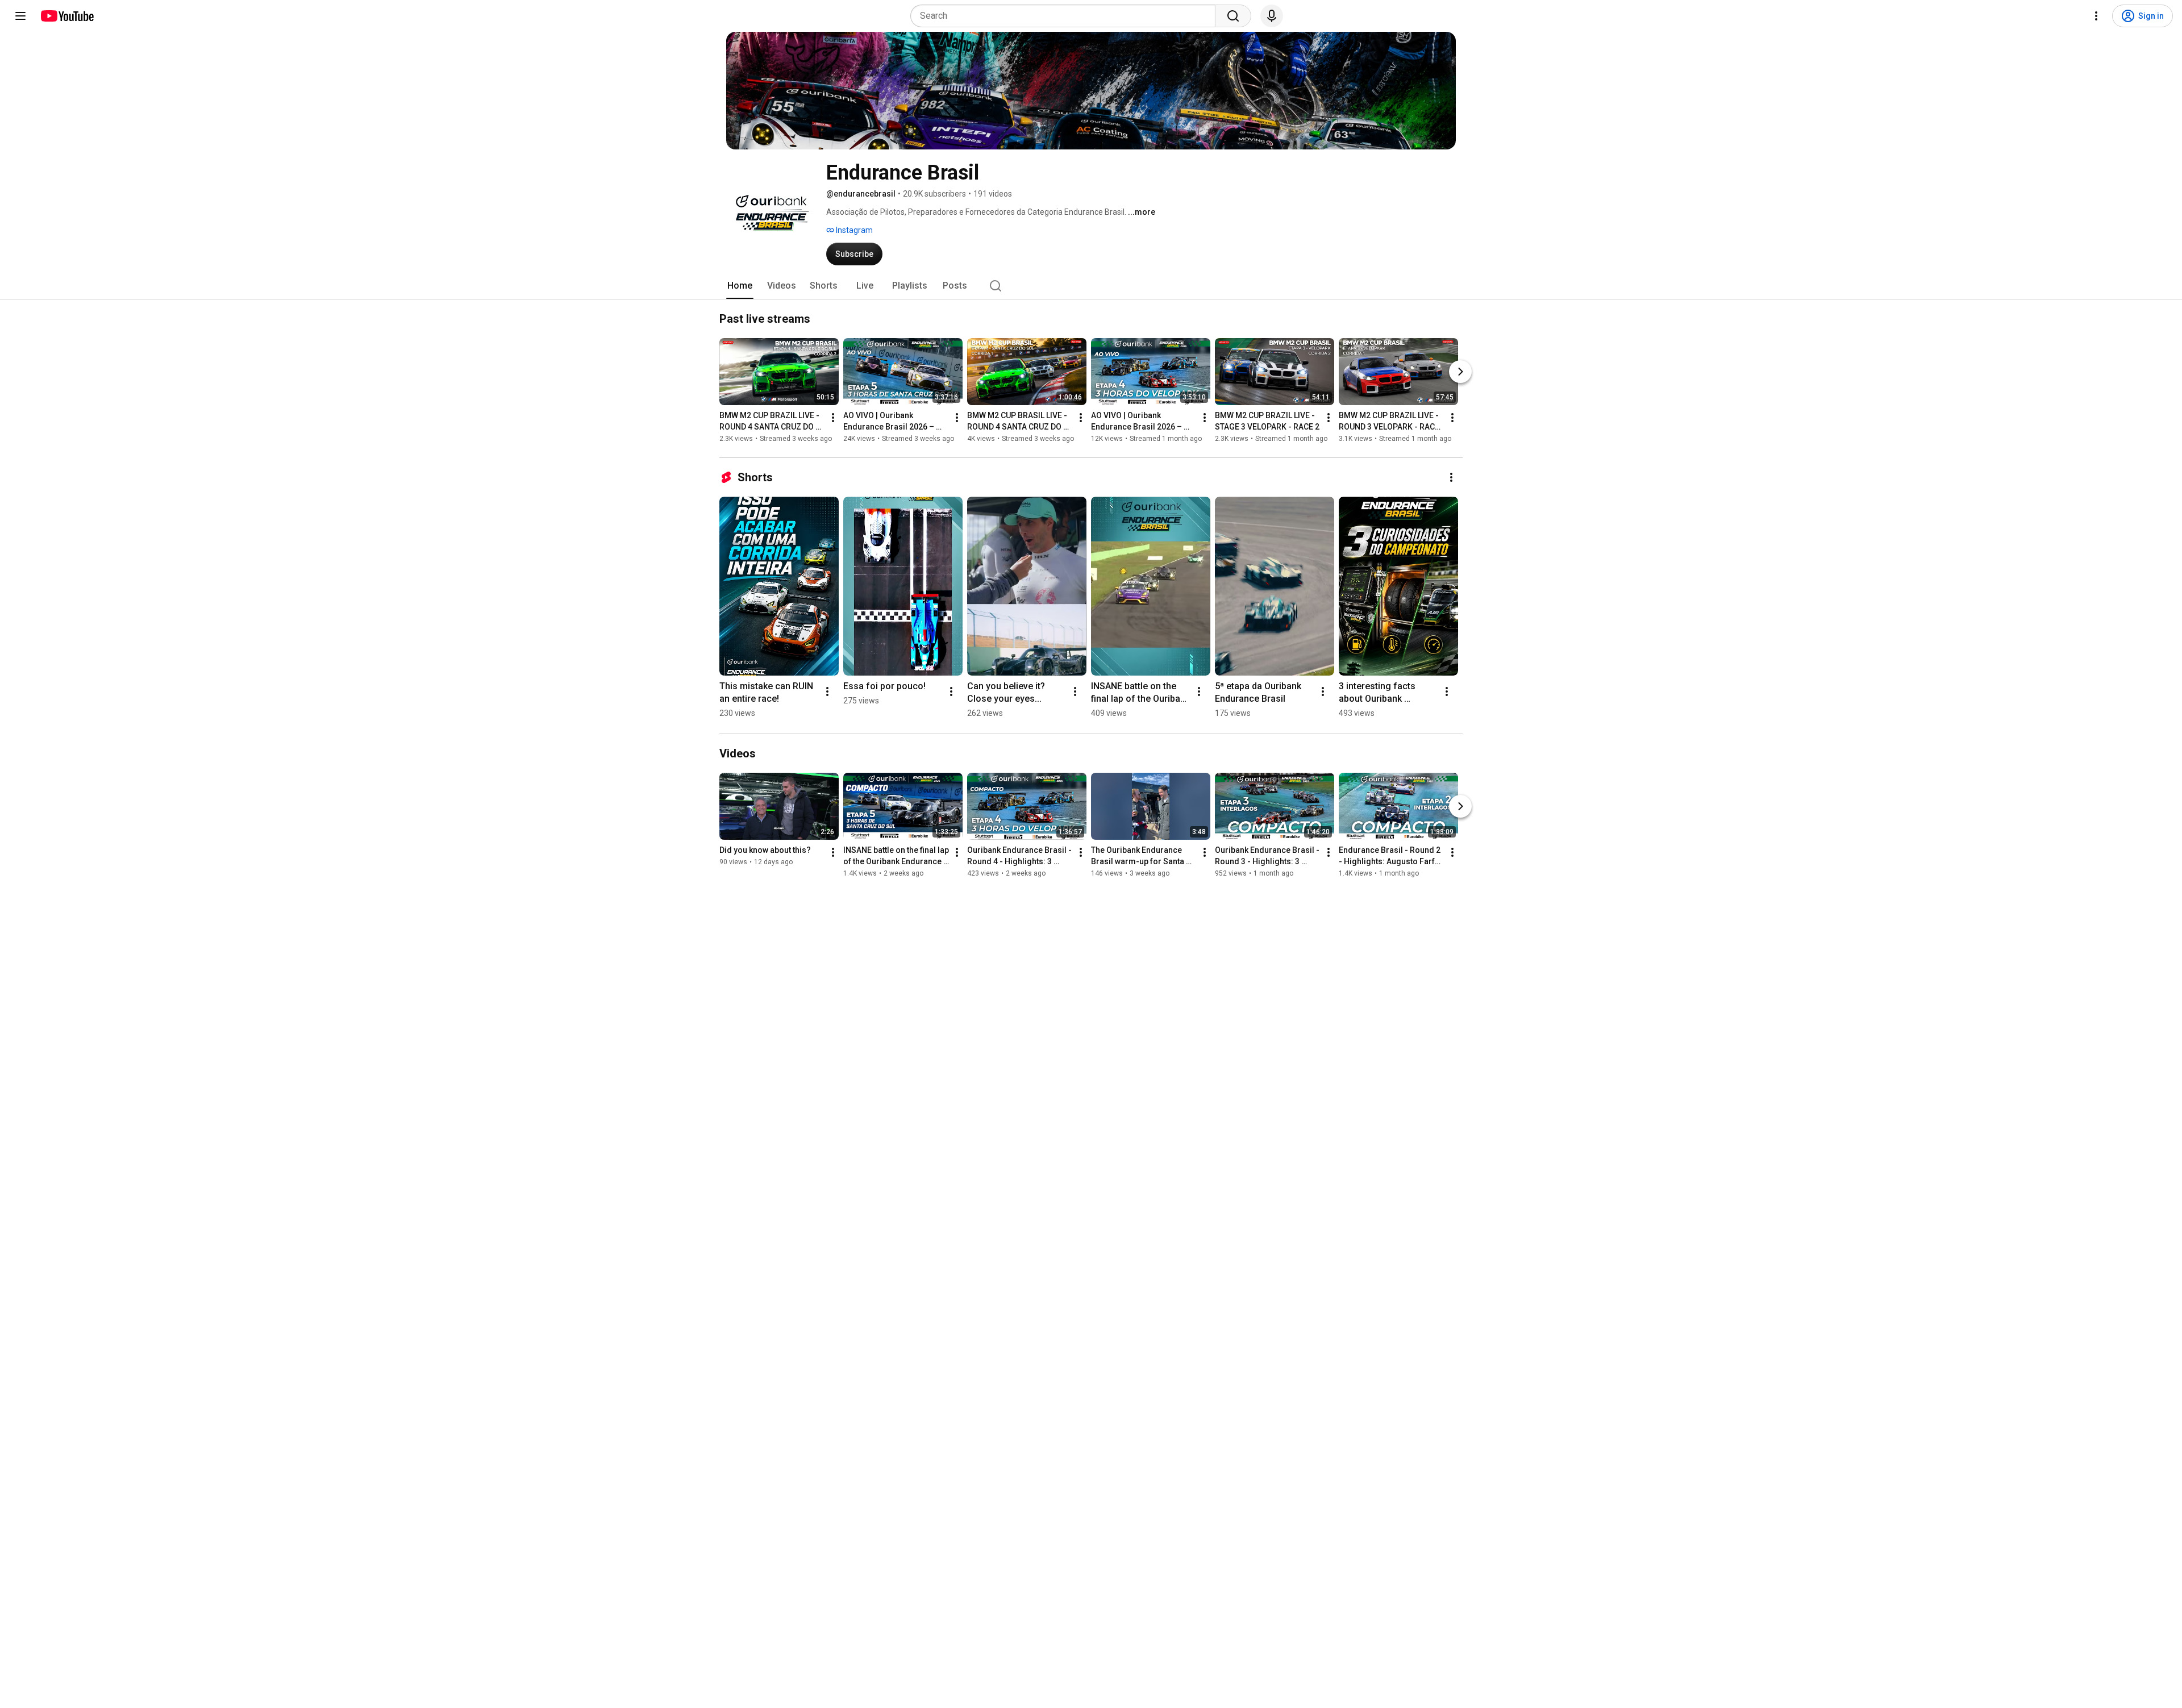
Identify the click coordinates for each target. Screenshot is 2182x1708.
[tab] (740, 286)
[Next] (1460, 372)
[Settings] (2096, 16)
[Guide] (20, 16)
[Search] (1233, 16)
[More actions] (833, 418)
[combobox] (1066, 16)
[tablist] (1091, 286)
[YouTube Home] (67, 16)
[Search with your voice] (1272, 16)
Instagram (853, 230)
